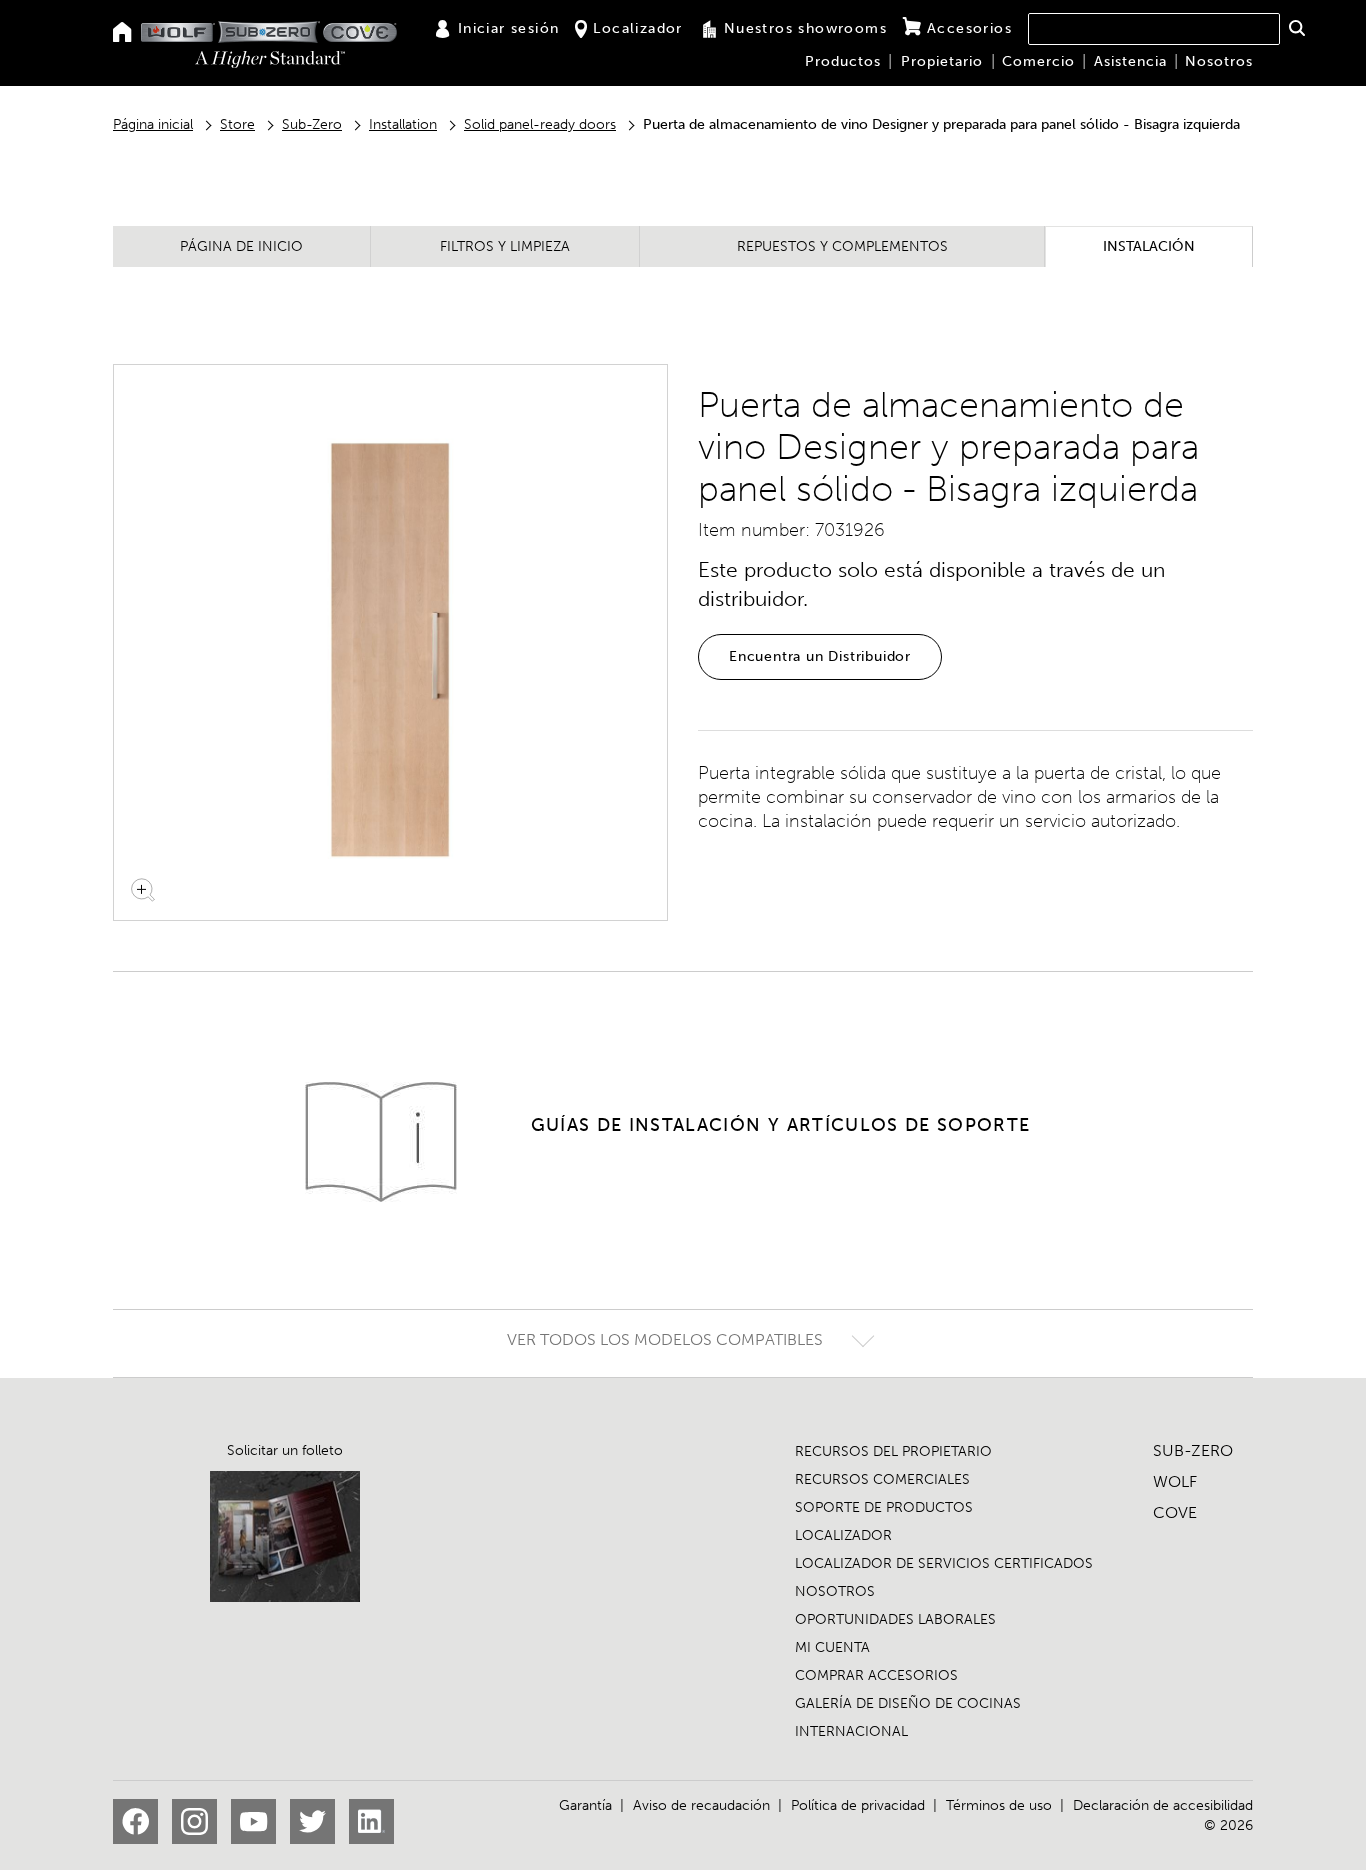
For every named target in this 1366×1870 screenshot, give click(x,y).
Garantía (585, 1805)
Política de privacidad (858, 1805)
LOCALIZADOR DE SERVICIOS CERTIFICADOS (944, 1563)
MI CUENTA (832, 1647)
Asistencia (1130, 61)
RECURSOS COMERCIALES (882, 1479)
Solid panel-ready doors (540, 124)
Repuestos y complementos (842, 246)
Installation (403, 124)
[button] (1296, 28)
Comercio (1038, 61)
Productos (843, 61)
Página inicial (153, 124)
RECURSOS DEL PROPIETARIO (893, 1451)
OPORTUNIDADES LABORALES (895, 1619)
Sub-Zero (312, 124)
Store (237, 124)
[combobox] (1154, 29)
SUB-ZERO (1193, 1450)
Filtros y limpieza (505, 246)
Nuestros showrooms (805, 28)
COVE (1175, 1512)
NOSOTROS (835, 1591)
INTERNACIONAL (851, 1731)
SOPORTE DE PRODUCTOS (884, 1507)
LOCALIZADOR (843, 1535)
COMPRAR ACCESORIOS (876, 1675)
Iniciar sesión (509, 28)
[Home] (122, 33)
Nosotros (1219, 61)
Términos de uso (999, 1805)
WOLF (1175, 1481)
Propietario (942, 61)
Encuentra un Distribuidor (820, 656)
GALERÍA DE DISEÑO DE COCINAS (908, 1703)
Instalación (1149, 246)
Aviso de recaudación (701, 1805)
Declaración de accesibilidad (1163, 1805)
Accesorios (969, 28)
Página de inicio (241, 246)
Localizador (637, 28)
